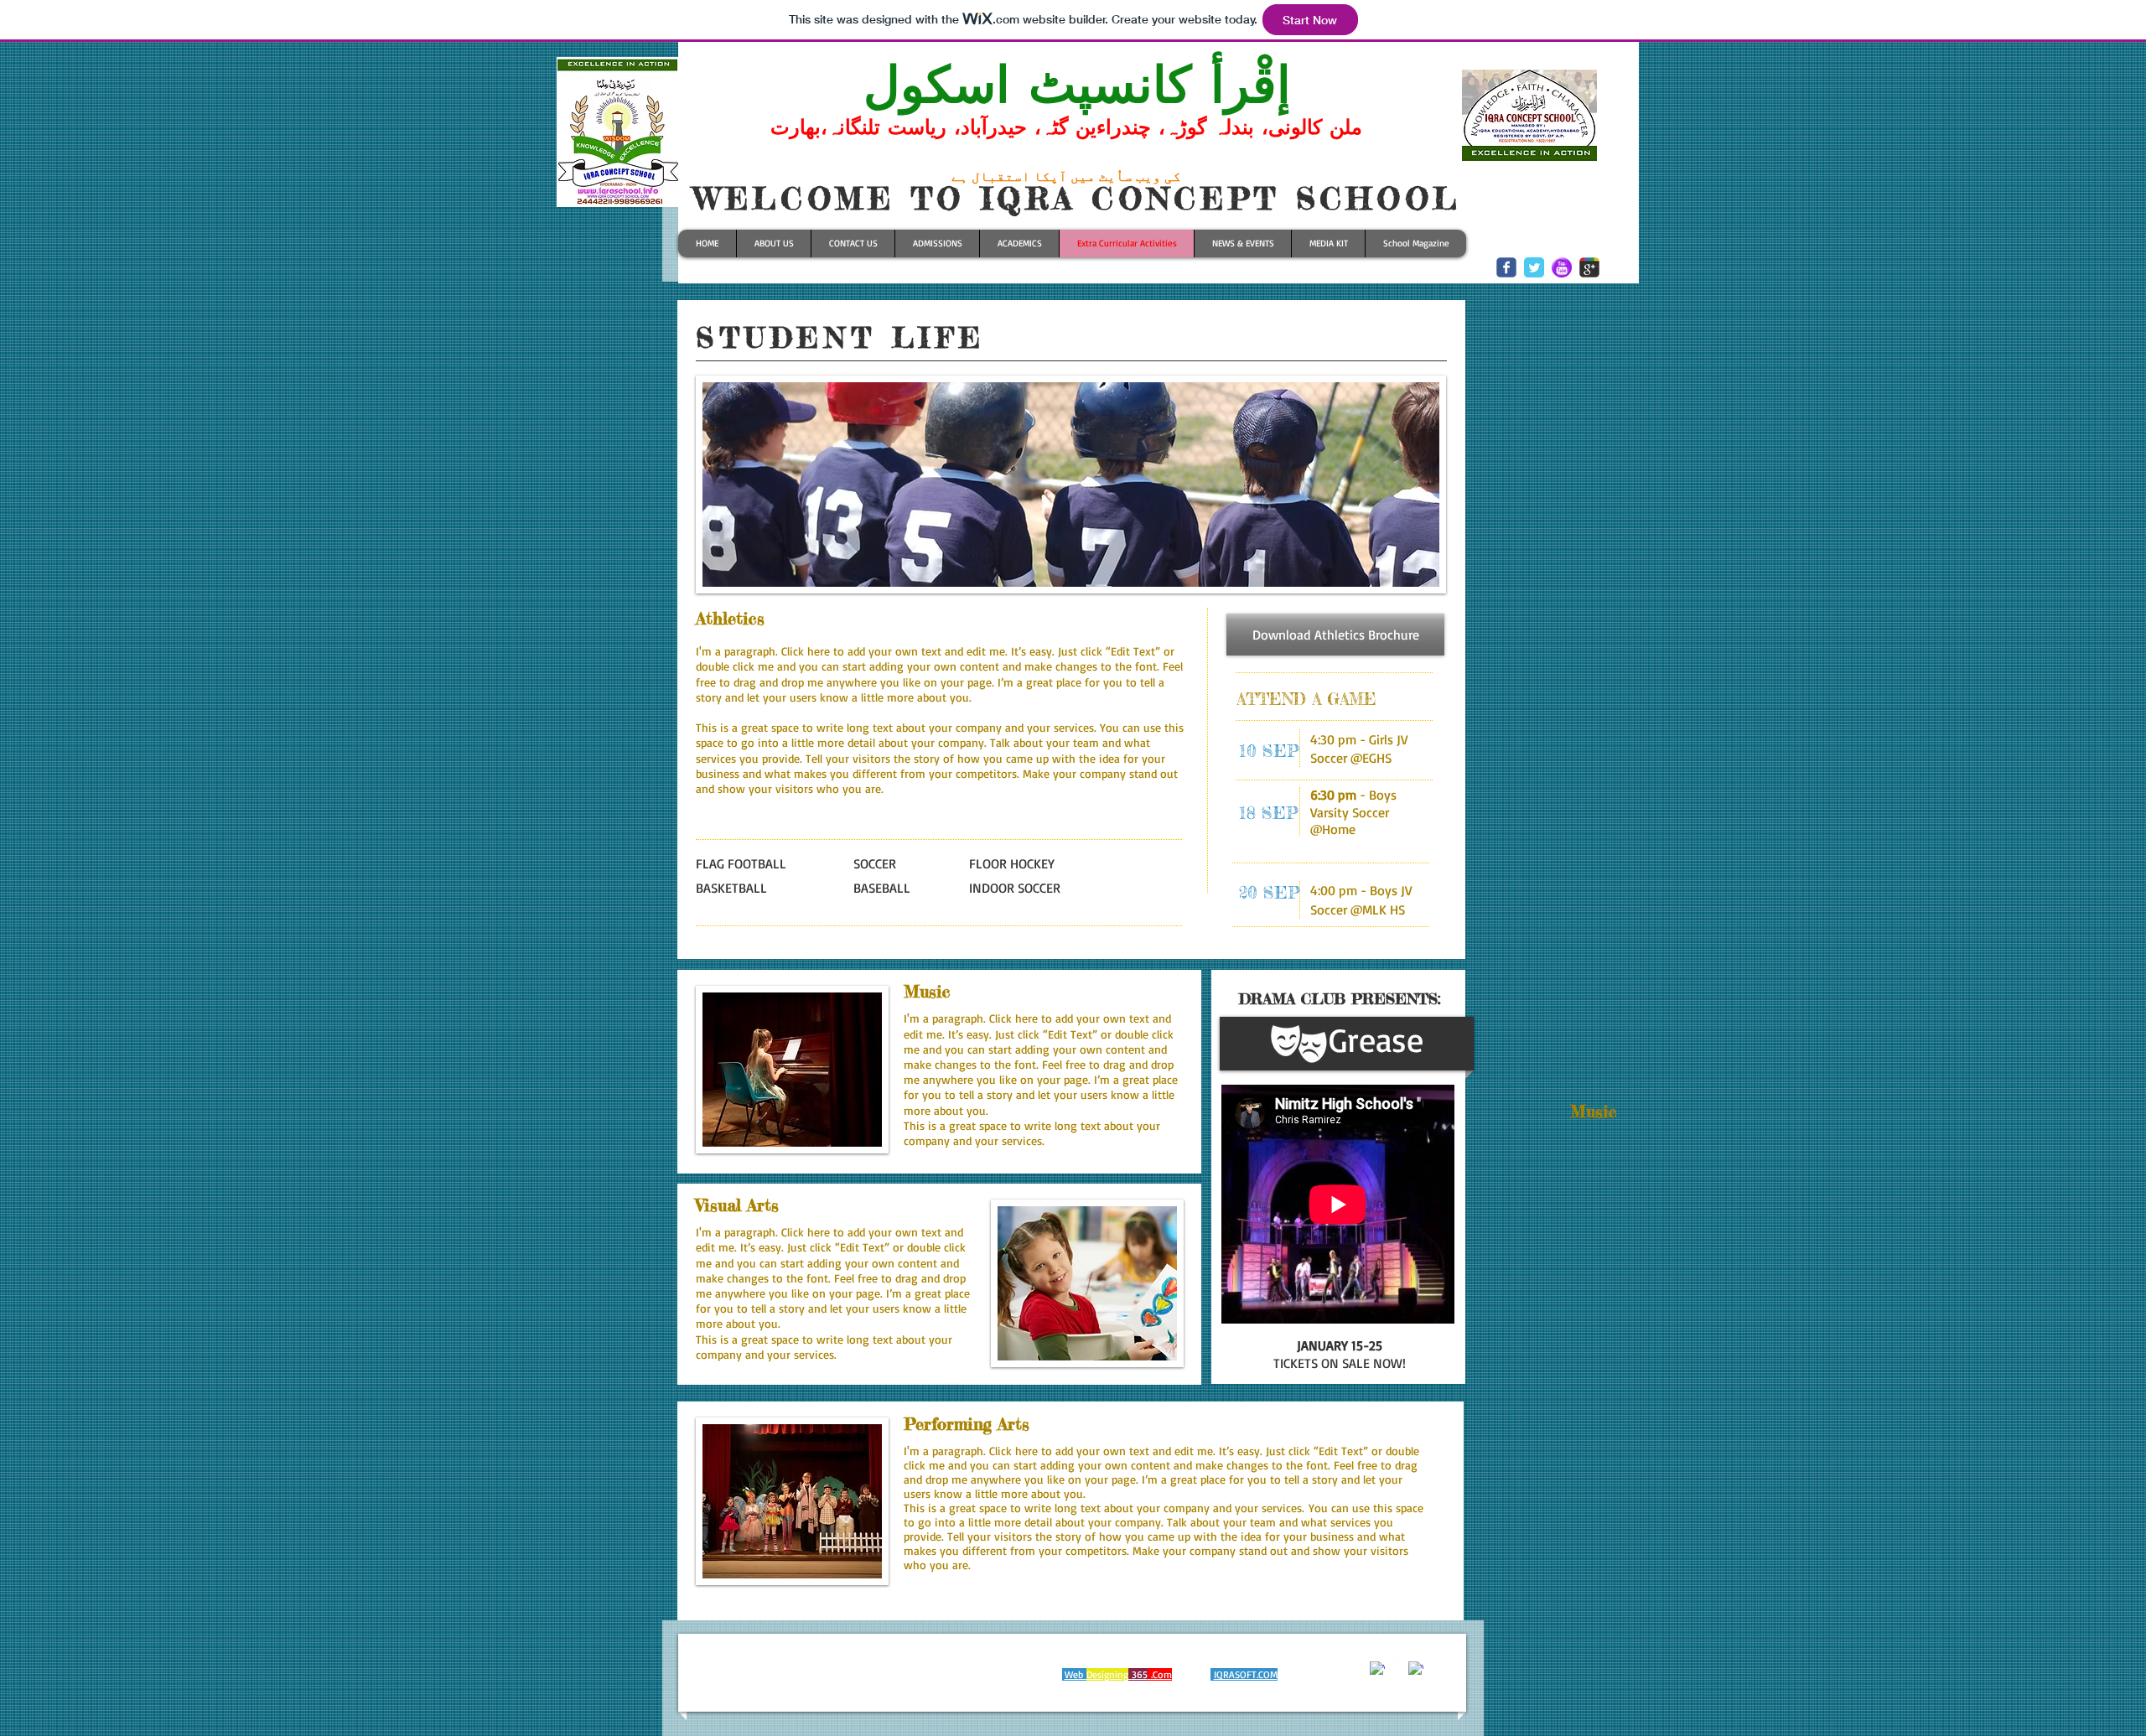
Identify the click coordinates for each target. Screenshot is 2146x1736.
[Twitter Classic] (1534, 267)
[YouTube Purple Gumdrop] (1562, 267)
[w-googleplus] (1416, 1669)
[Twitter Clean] (1397, 1661)
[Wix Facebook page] (1506, 267)
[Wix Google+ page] (1589, 267)
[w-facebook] (1377, 1669)
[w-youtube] (1435, 1661)
